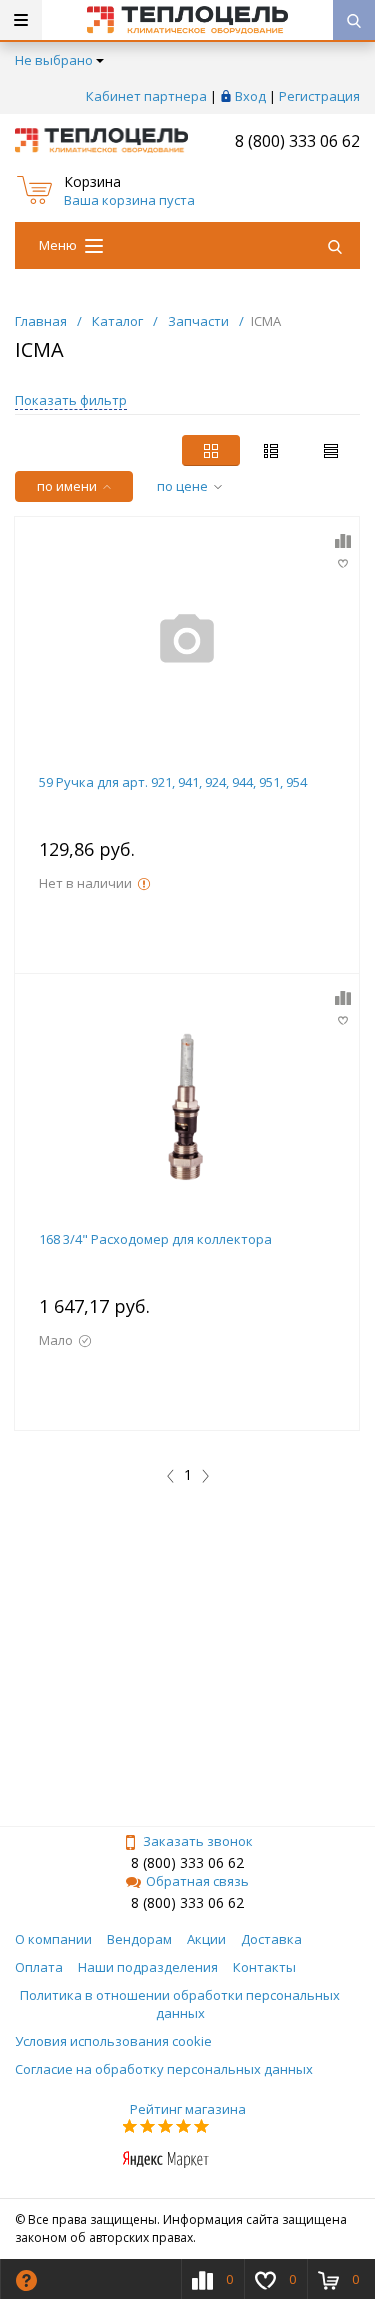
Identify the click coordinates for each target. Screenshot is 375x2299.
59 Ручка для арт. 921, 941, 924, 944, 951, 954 (173, 782)
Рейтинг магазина (188, 2109)
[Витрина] (211, 450)
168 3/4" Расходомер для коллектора (155, 1239)
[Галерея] (271, 450)
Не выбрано (54, 60)
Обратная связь (197, 1881)
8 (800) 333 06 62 (297, 141)
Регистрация (319, 96)
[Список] (331, 450)
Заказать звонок (198, 1841)
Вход (250, 96)
